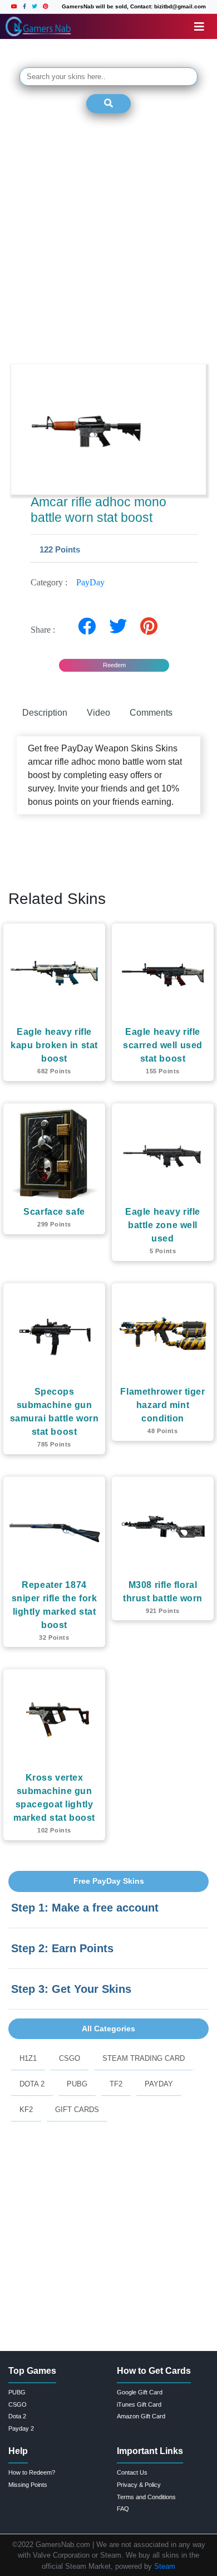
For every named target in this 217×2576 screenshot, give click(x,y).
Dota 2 (32, 2084)
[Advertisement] (108, 240)
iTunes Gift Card (139, 2404)
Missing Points (28, 2485)
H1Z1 (28, 2058)
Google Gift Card (140, 2392)
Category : (68, 582)
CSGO (70, 2058)
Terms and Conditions (146, 2497)
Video (98, 713)
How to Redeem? (32, 2472)
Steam (165, 2566)
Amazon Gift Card (141, 2416)
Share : (46, 630)
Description (45, 713)
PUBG (77, 2084)
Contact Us (132, 2472)
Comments (151, 713)
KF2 (26, 2110)
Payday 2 (21, 2428)
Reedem (114, 665)
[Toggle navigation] (199, 27)
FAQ (123, 2509)
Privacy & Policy (139, 2485)
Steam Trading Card (144, 2058)
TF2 (116, 2084)
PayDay (90, 582)
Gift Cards (77, 2110)
